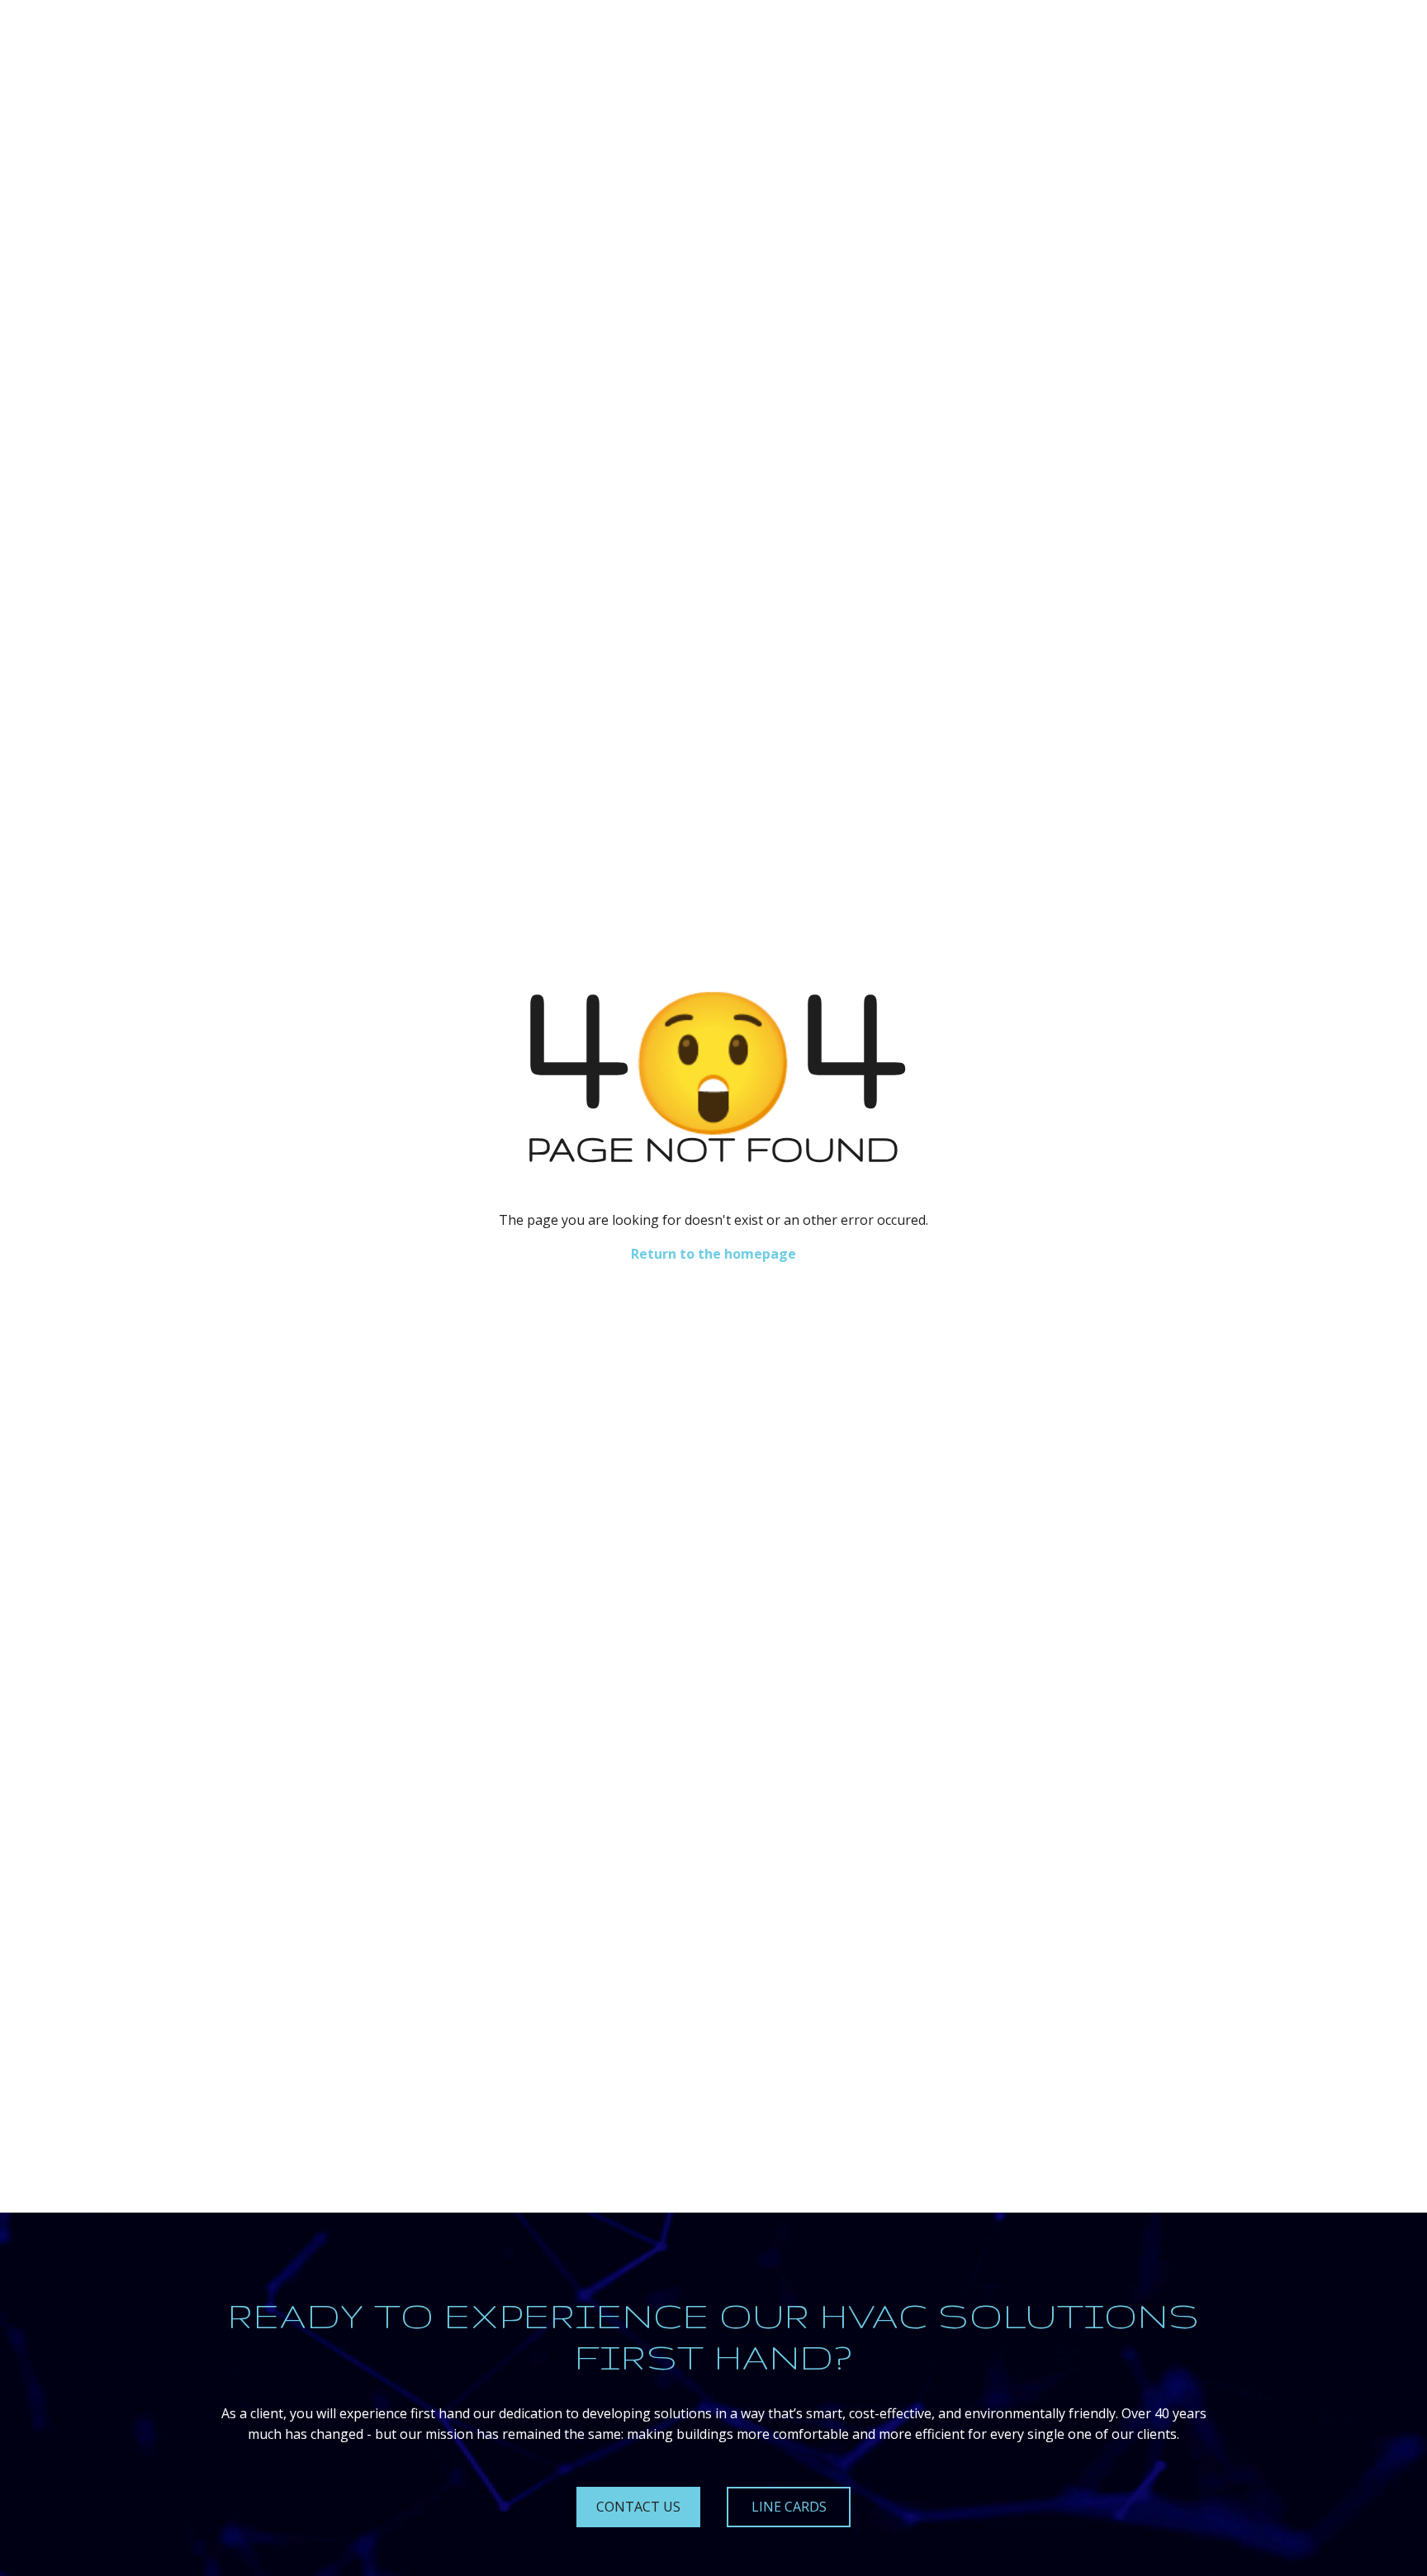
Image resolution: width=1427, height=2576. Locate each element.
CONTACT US (638, 2507)
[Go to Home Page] (191, 38)
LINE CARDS (789, 2507)
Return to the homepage (713, 1254)
